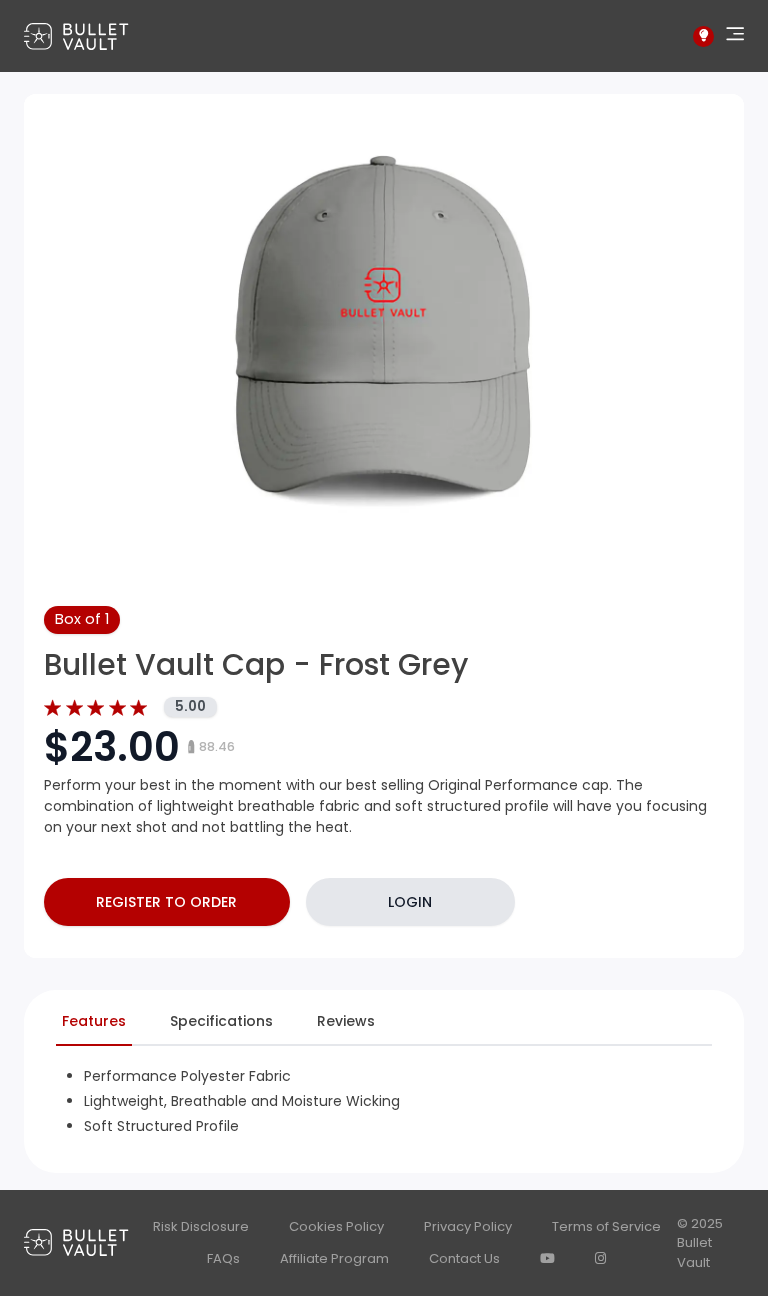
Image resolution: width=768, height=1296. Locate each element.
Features (94, 1021)
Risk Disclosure (201, 1226)
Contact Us (464, 1258)
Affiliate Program (334, 1258)
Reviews (346, 1021)
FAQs (223, 1258)
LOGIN (410, 902)
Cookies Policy (336, 1226)
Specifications (221, 1021)
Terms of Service (606, 1226)
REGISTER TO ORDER (166, 902)
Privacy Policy (468, 1226)
